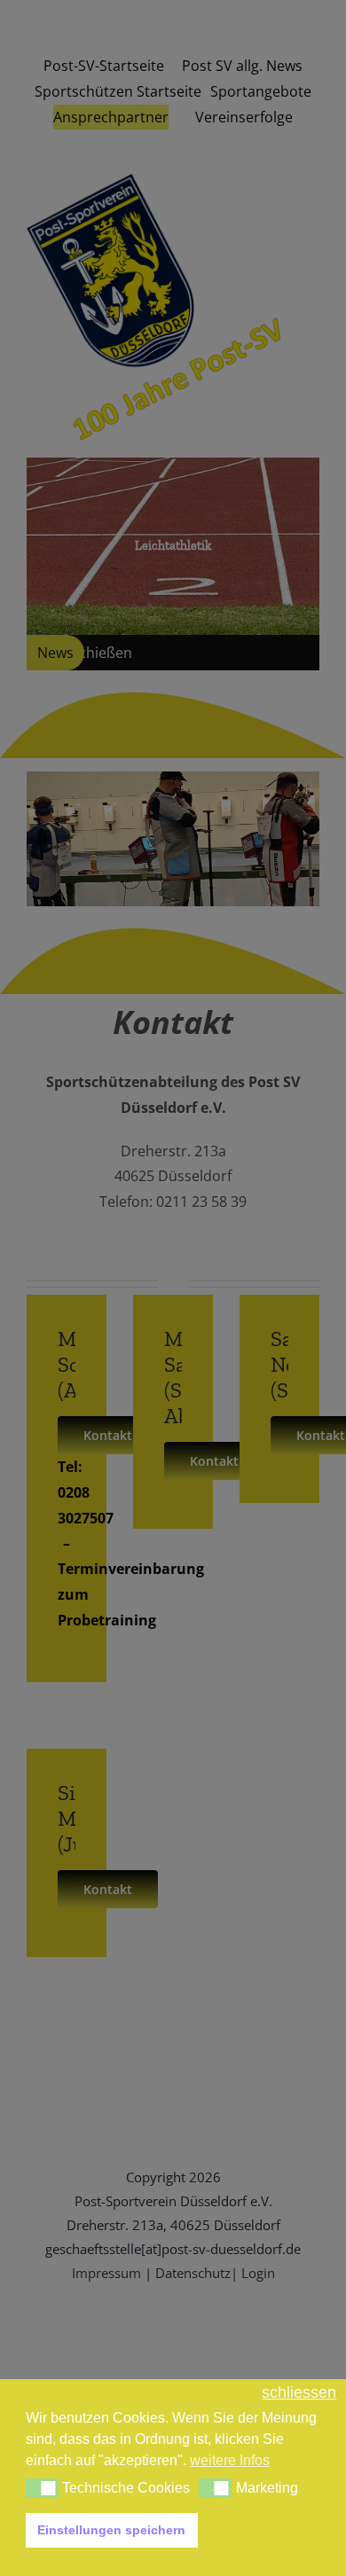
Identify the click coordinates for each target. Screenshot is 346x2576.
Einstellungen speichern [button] (111, 2530)
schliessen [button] (299, 2393)
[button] (42, 2488)
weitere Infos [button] (230, 2460)
